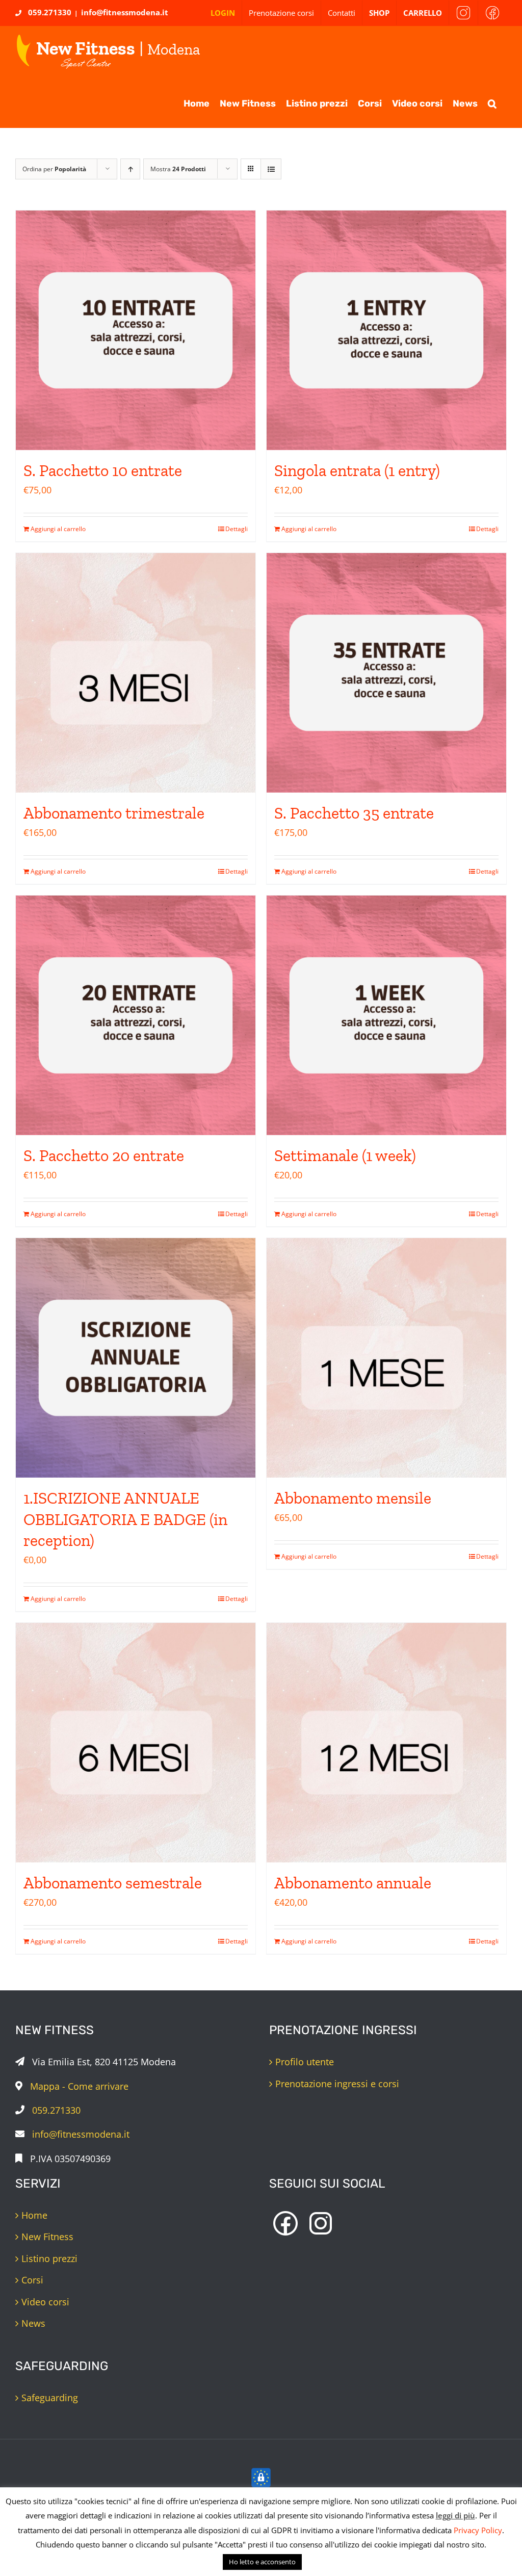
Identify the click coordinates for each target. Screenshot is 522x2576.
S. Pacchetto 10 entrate (103, 470)
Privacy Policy (478, 2530)
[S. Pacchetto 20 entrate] (136, 1015)
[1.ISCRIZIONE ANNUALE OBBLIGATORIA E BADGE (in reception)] (136, 1358)
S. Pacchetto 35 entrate (354, 813)
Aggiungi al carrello (58, 529)
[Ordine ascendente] (130, 169)
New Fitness (47, 2237)
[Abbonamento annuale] (386, 1743)
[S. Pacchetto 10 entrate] (136, 330)
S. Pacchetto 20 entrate (104, 1155)
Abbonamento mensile (353, 1498)
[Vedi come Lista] (271, 169)
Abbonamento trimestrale (114, 813)
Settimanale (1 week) (345, 1155)
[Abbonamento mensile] (386, 1358)
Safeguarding (50, 2398)
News (33, 2323)
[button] (492, 102)
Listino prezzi (49, 2258)
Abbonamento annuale (353, 1883)
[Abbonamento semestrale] (136, 1743)
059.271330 (50, 12)
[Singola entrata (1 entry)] (386, 330)
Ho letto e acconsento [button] (262, 2562)
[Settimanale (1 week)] (386, 1015)
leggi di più (455, 2515)
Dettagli (237, 529)
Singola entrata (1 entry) (357, 470)
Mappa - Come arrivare (79, 2086)
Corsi (32, 2280)
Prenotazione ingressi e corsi (337, 2084)
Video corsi (45, 2302)
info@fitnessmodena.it (125, 12)
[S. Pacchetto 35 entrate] (386, 673)
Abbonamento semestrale (113, 1883)
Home (34, 2215)
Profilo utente (305, 2062)
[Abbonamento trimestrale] (136, 673)
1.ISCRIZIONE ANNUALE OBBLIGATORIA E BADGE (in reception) (125, 1519)
